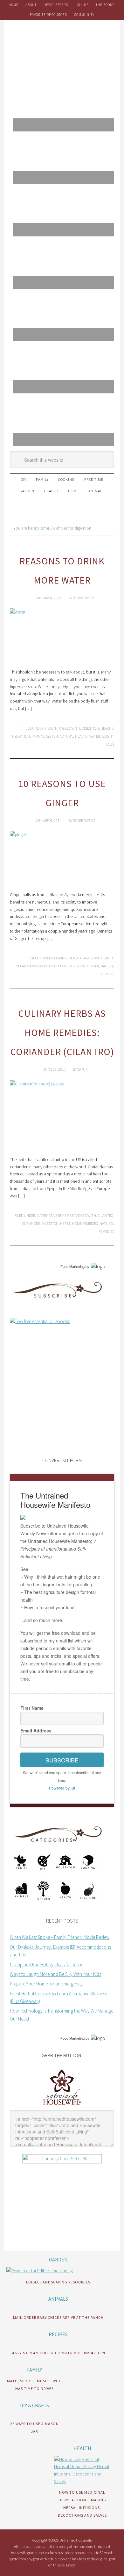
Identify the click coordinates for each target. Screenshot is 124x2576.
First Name (32, 1708)
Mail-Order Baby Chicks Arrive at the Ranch (58, 2317)
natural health (74, 736)
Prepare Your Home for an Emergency (46, 1984)
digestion (90, 728)
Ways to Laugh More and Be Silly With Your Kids (55, 1974)
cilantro (105, 1215)
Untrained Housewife (62, 48)
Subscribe (62, 1760)
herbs (65, 1223)
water (95, 736)
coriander (31, 1223)
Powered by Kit (62, 1788)
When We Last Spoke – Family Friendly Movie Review (60, 1937)
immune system (45, 736)
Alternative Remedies (55, 1215)
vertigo (107, 974)
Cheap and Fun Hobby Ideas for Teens (46, 1965)
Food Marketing (72, 1267)
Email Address (36, 1731)
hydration (21, 736)
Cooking (60, 958)
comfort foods (54, 966)
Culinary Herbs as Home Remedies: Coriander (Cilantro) (62, 1032)
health (107, 728)
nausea (107, 966)
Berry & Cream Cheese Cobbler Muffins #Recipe (58, 2353)
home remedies (85, 1223)
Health (51, 728)
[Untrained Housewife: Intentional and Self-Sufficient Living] (62, 2106)
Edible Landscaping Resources (58, 2282)
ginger (93, 966)
